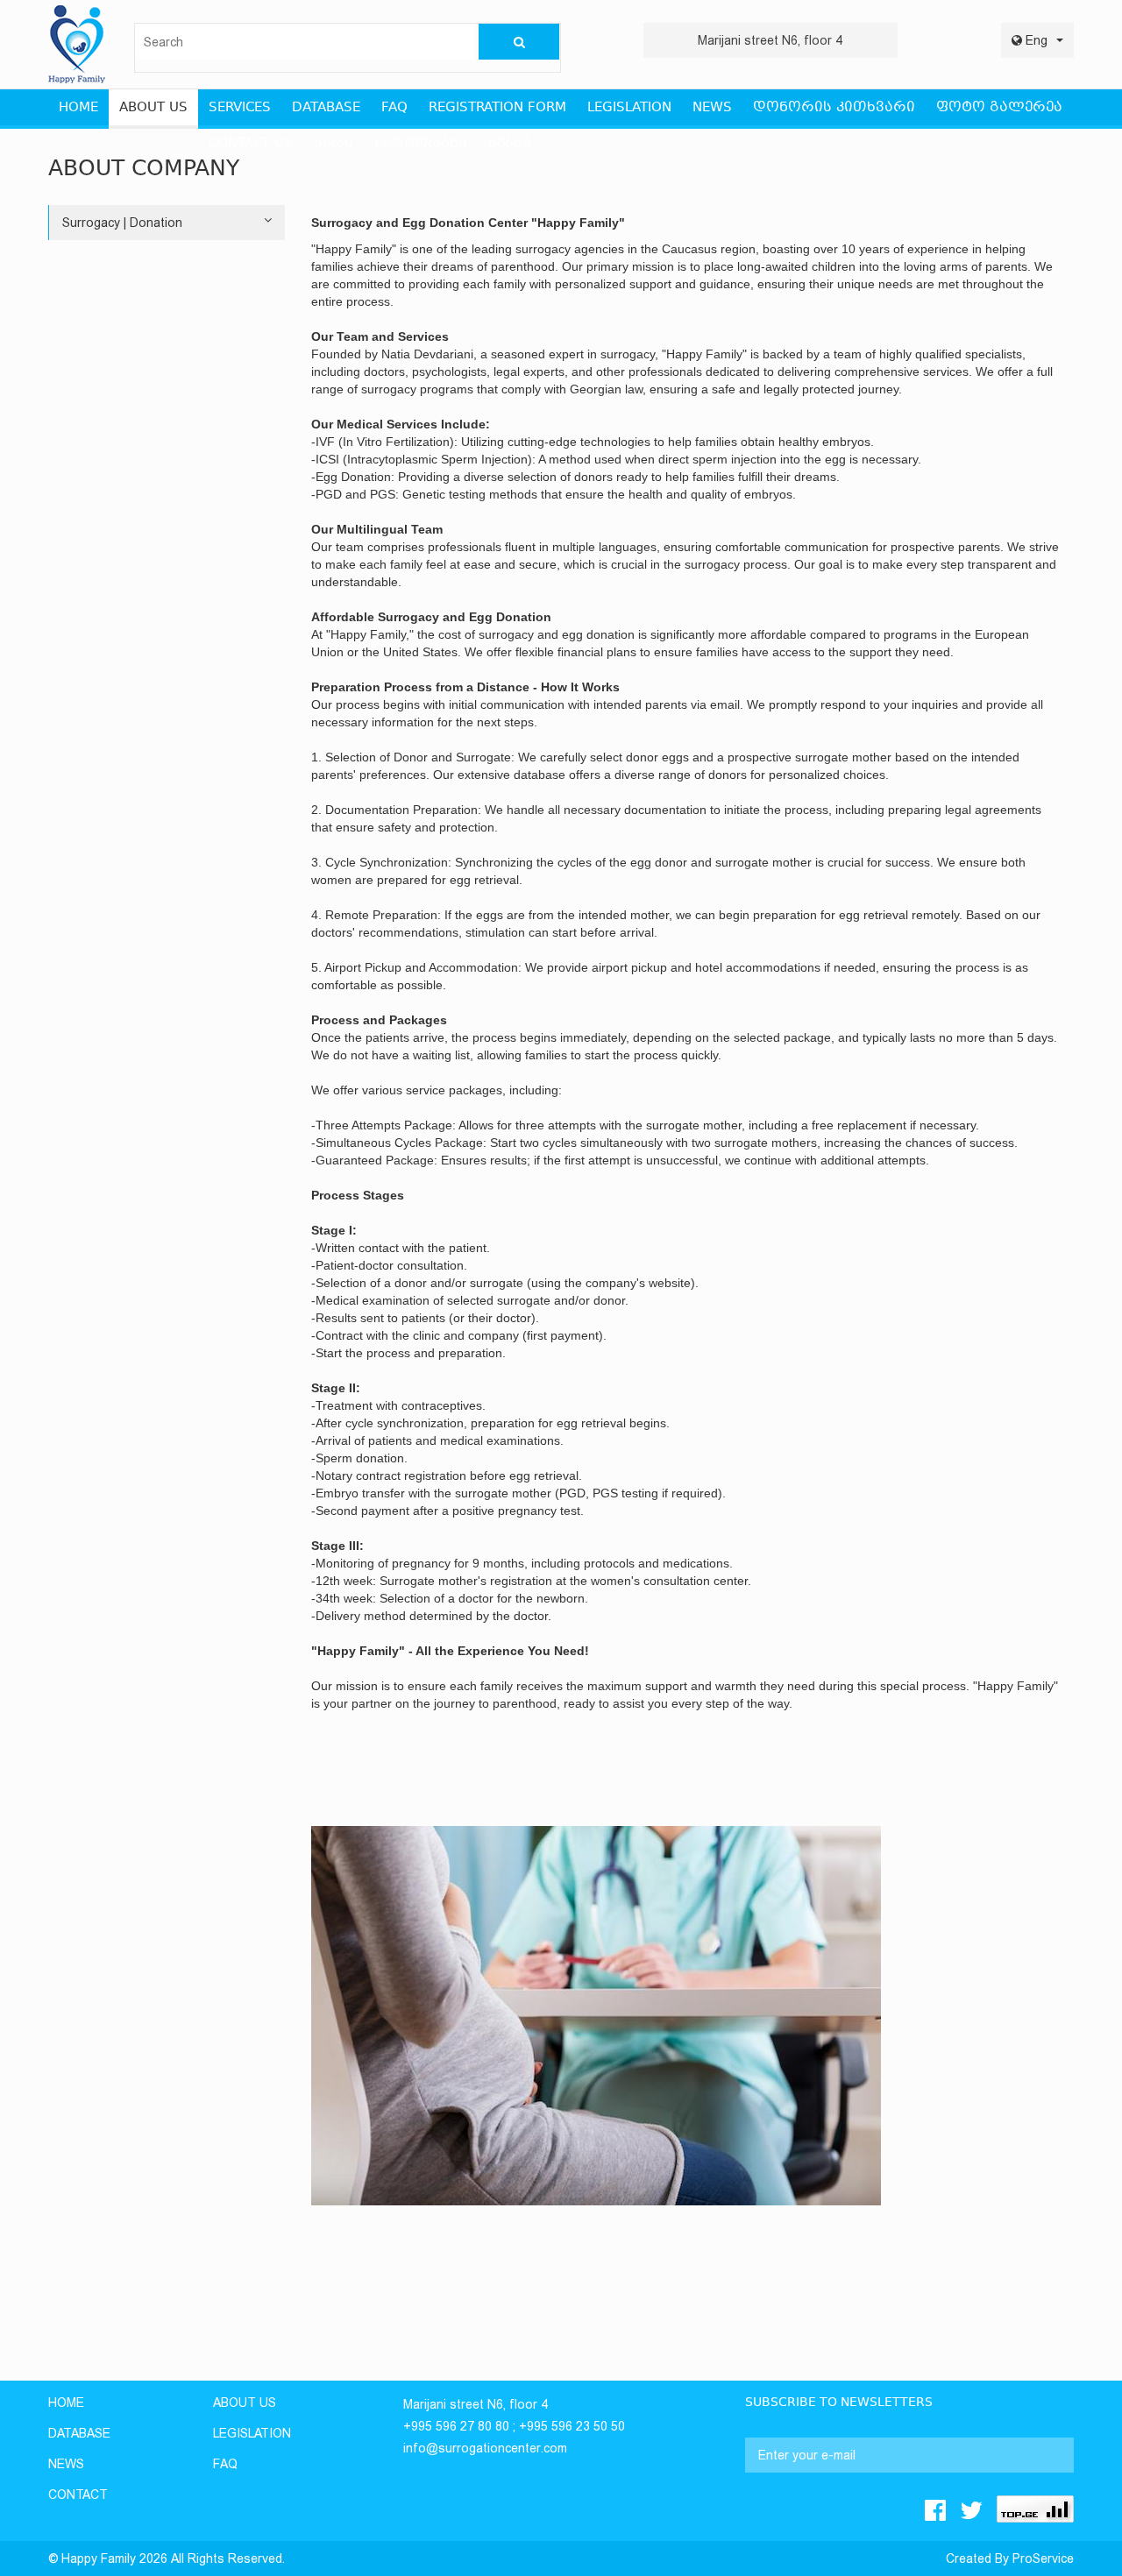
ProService (1043, 2558)
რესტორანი (421, 144)
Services (240, 108)
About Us (245, 2403)
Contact (78, 2495)
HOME (78, 108)
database (79, 2433)
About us (153, 108)
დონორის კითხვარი (834, 108)
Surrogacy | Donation (122, 223)
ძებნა (510, 144)
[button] (1037, 40)
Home (66, 2403)
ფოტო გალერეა (999, 108)
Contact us (251, 144)
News (712, 108)
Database (326, 108)
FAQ (394, 108)
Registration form (497, 108)
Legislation (629, 108)
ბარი (334, 144)
